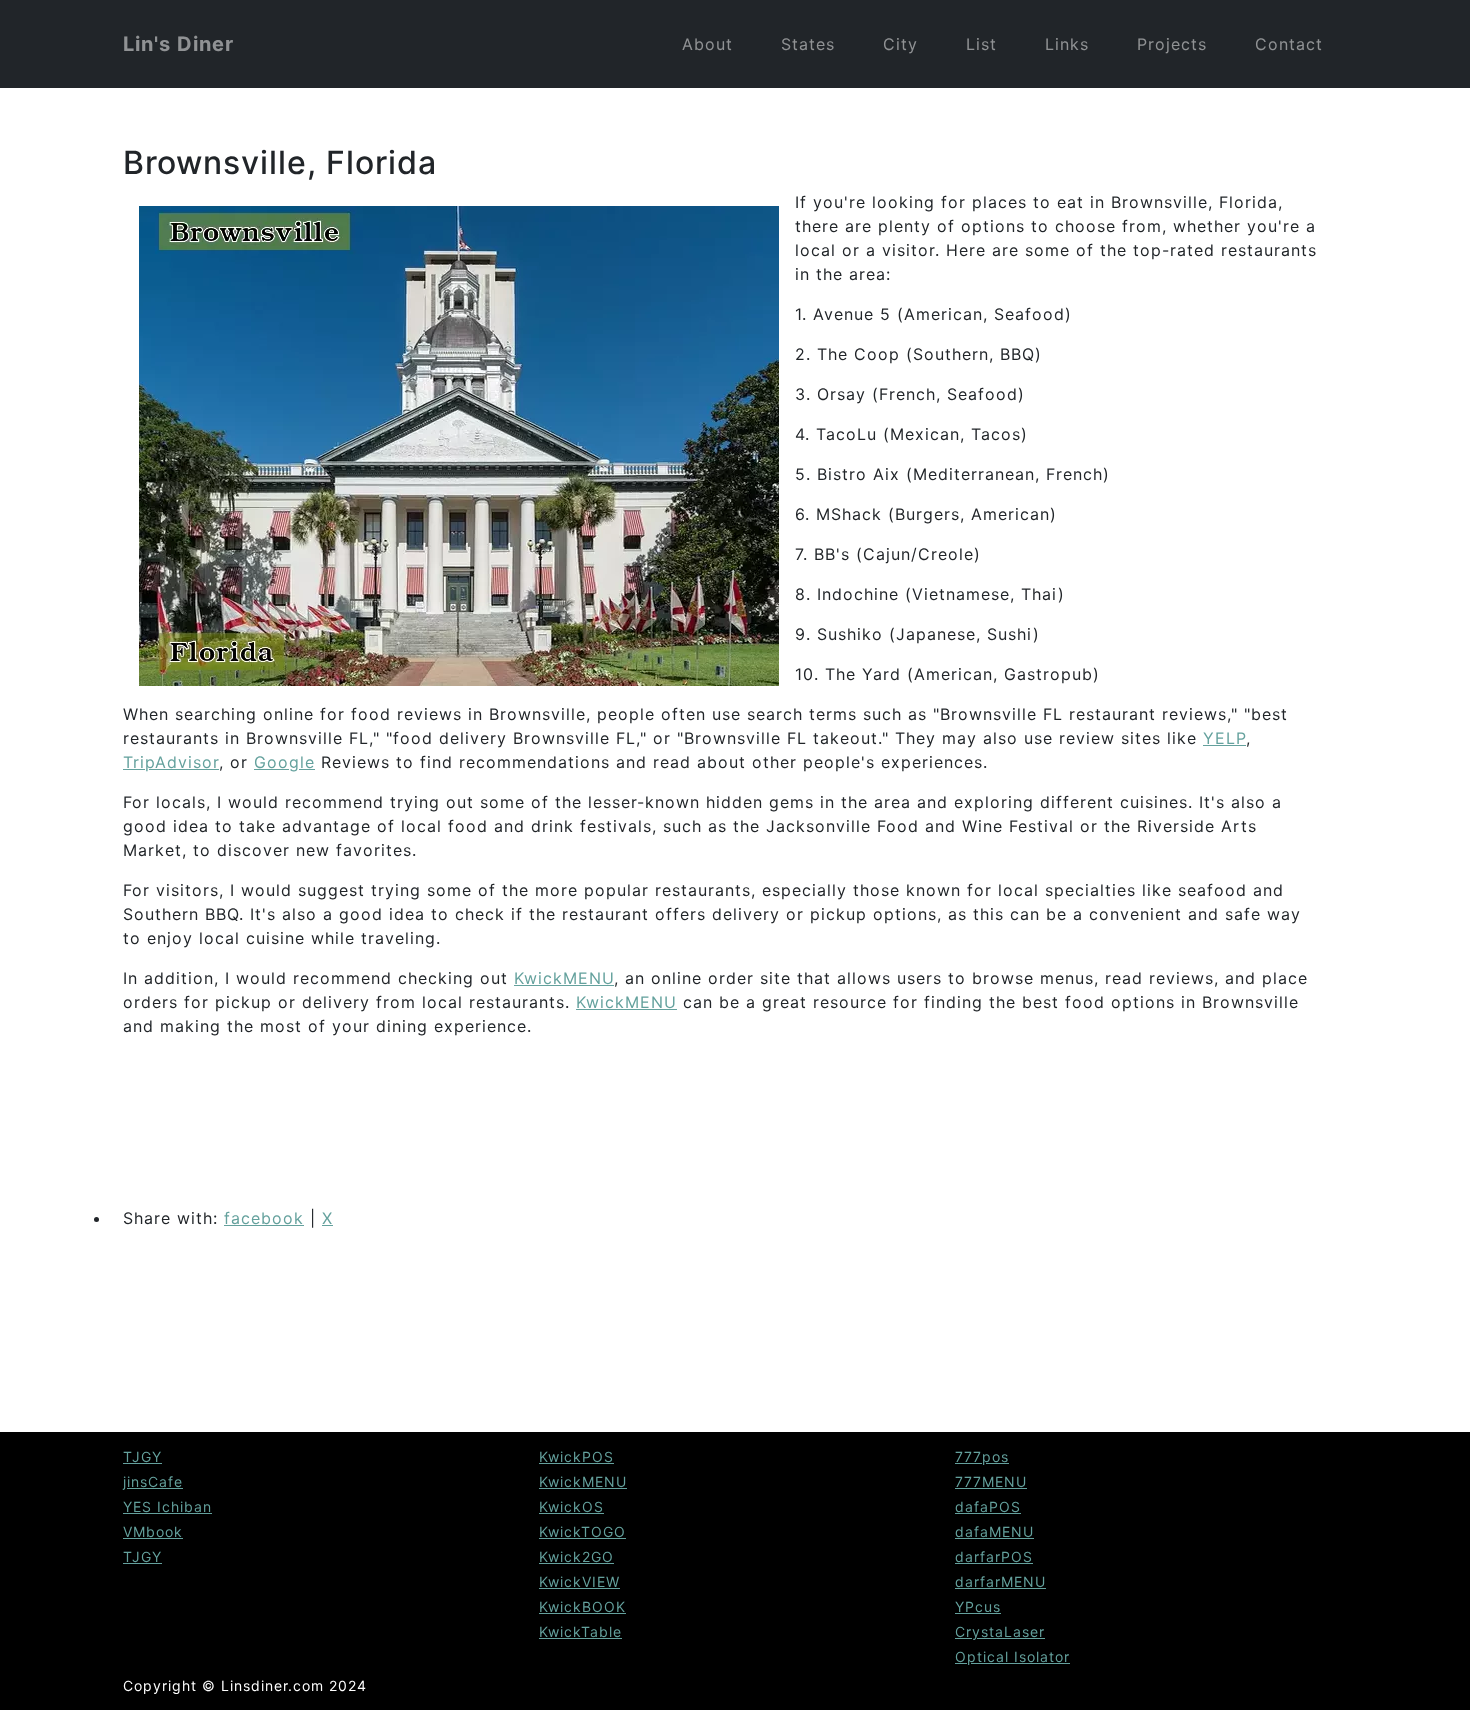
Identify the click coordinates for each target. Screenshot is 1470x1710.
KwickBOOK (582, 1606)
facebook (264, 1218)
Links (1067, 44)
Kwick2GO (576, 1556)
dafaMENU (994, 1531)
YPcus (978, 1606)
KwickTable (580, 1631)
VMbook (153, 1531)
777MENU (991, 1481)
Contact (1289, 44)
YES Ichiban (167, 1506)
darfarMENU (1000, 1581)
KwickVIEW (579, 1581)
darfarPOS (994, 1556)
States (808, 44)
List (981, 44)
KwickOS (571, 1506)
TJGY (142, 1456)
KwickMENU (564, 978)
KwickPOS (576, 1456)
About (707, 44)
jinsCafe (153, 1481)
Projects (1172, 44)
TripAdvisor (171, 762)
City (900, 44)
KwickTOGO (582, 1531)
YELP (1224, 738)
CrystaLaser (1000, 1631)
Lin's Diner (178, 44)
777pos (982, 1456)
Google (284, 762)
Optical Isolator (1012, 1656)
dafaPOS (988, 1506)
